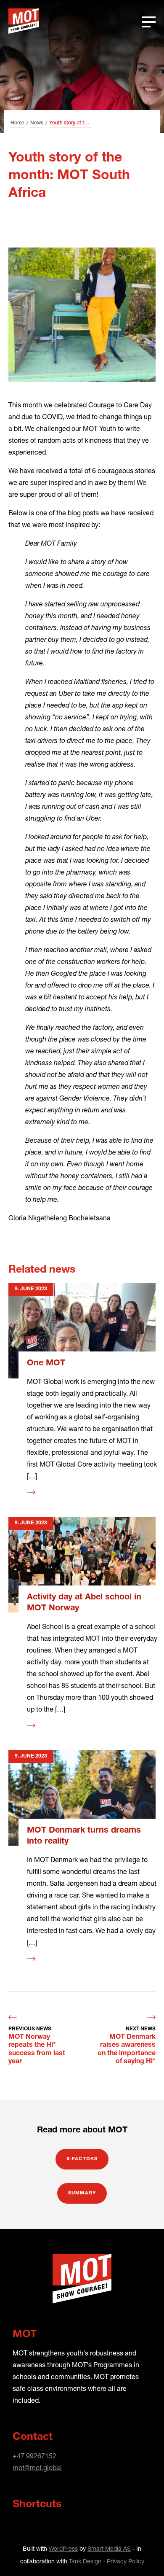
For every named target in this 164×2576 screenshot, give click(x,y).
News (37, 123)
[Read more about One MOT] (82, 1331)
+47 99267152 (34, 2456)
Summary (82, 2193)
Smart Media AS (109, 2548)
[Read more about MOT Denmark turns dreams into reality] (82, 1798)
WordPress (63, 2548)
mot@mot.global (37, 2467)
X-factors (82, 2159)
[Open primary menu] (149, 21)
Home (17, 123)
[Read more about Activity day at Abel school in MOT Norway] (82, 1565)
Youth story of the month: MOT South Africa (70, 123)
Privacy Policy (126, 2561)
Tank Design (85, 2561)
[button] (142, 2554)
